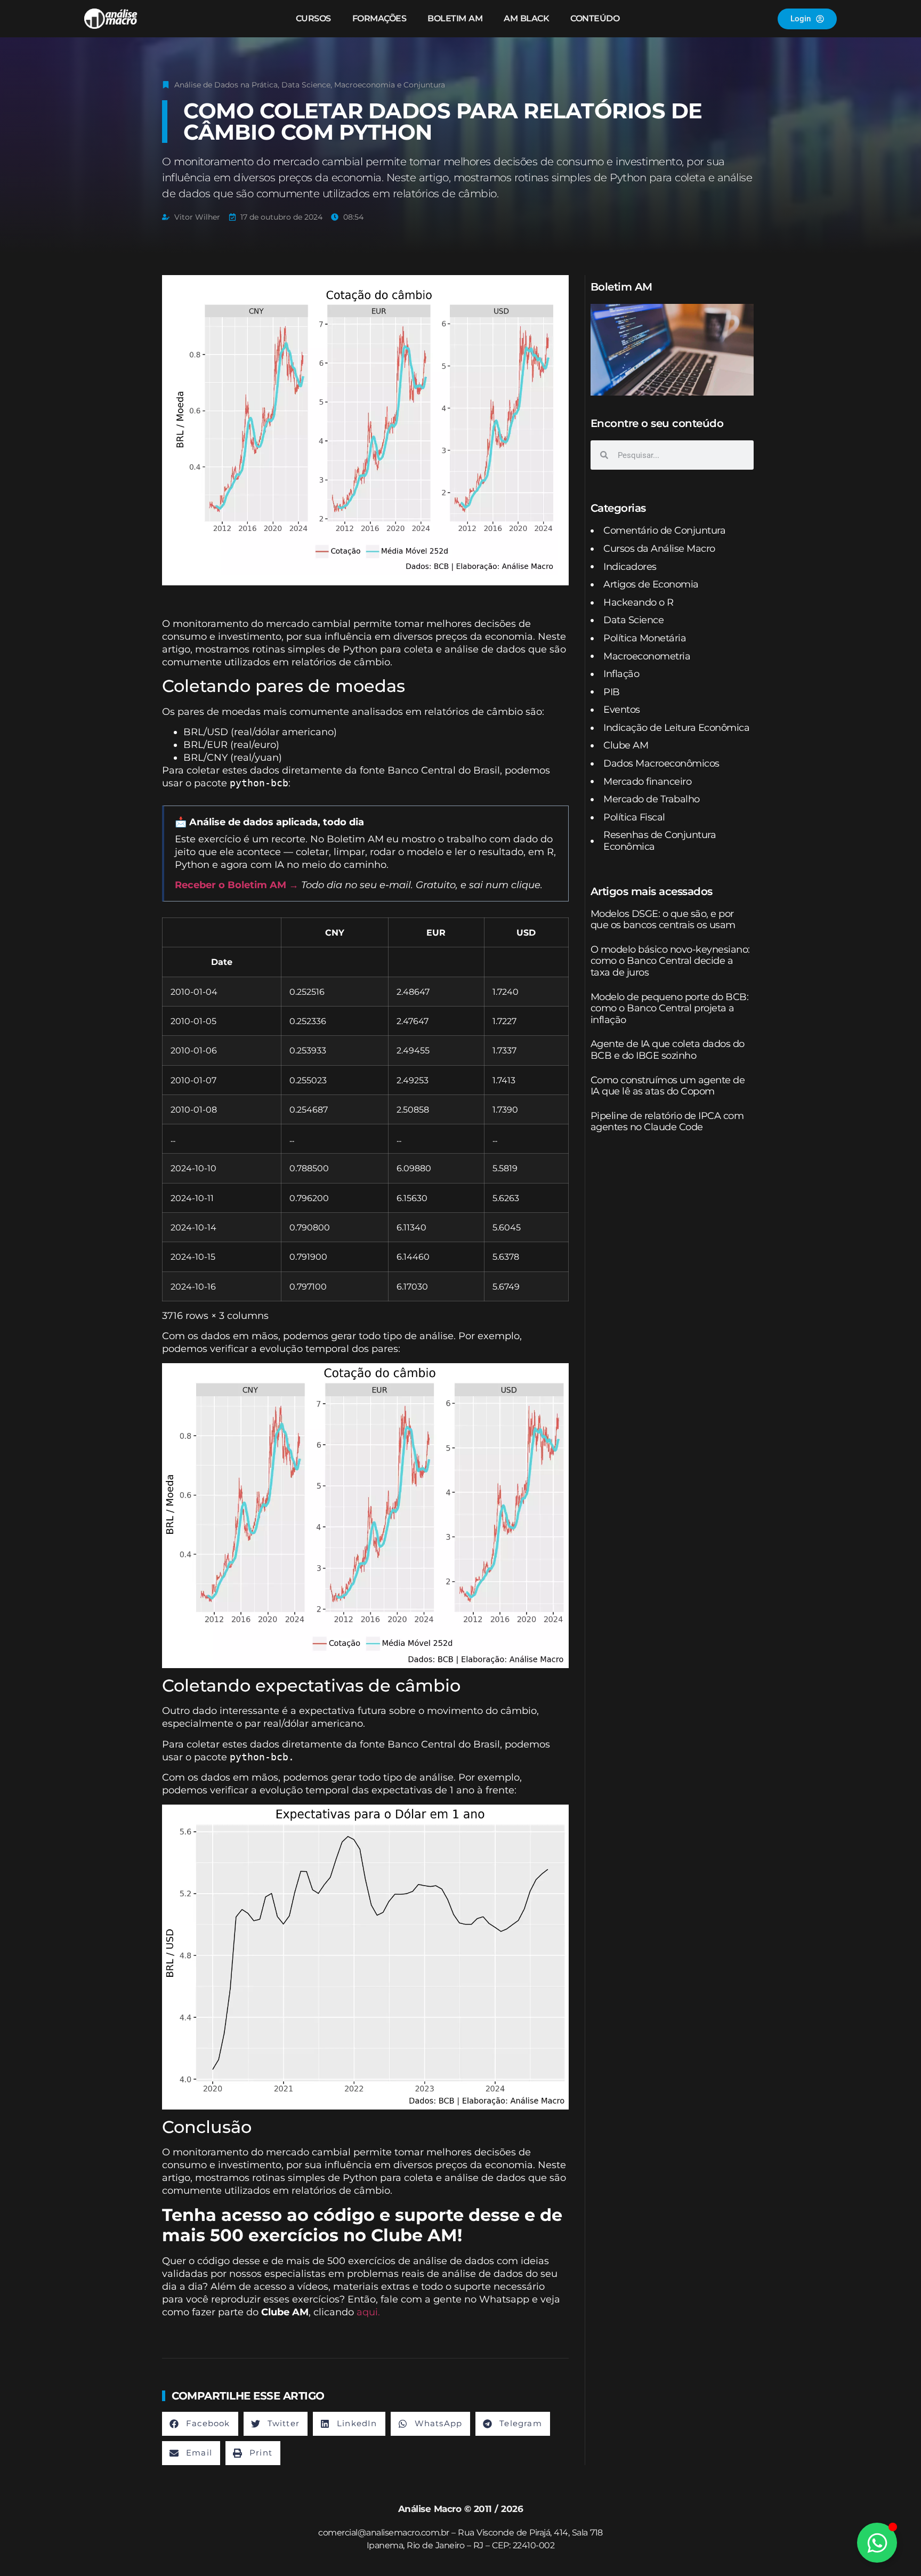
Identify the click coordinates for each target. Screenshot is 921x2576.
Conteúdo (595, 18)
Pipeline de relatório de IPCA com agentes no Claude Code (667, 1122)
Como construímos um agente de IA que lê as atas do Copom (668, 1086)
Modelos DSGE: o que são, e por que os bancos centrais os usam (663, 920)
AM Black (526, 18)
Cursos (313, 18)
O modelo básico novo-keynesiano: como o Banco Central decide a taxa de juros (670, 961)
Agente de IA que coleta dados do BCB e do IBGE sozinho (668, 1050)
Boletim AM (455, 18)
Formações (379, 18)
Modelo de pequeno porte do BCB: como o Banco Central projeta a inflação (670, 1008)
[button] (200, 2424)
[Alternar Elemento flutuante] (877, 2543)
